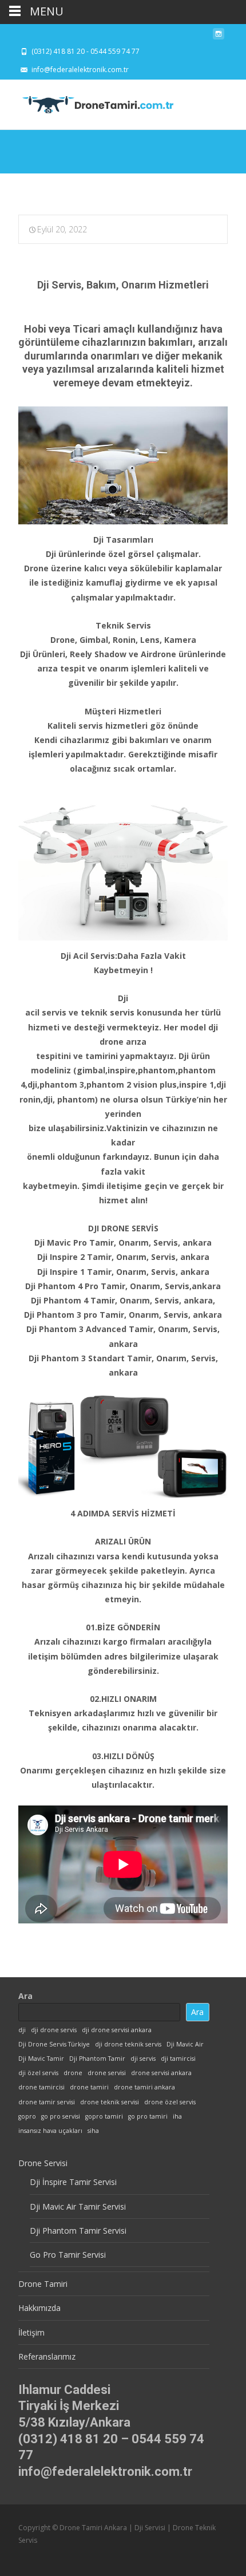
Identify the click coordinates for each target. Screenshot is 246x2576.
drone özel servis (170, 2102)
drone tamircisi (41, 2087)
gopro (27, 2116)
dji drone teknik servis (128, 2044)
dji (22, 2030)
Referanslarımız (47, 2356)
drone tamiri (89, 2087)
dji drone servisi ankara (117, 2030)
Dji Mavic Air (185, 2044)
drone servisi (107, 2073)
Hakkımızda (39, 2308)
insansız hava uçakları (50, 2131)
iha (177, 2116)
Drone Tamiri (43, 2284)
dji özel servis (38, 2073)
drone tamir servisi (47, 2102)
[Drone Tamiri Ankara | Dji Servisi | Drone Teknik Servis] (89, 102)
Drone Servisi (43, 2163)
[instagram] (219, 37)
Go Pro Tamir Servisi (68, 2255)
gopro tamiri (104, 2116)
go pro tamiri (148, 2116)
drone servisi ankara (161, 2073)
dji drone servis (54, 2030)
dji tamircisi (178, 2059)
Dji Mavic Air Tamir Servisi (78, 2206)
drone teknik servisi (110, 2102)
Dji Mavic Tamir (41, 2059)
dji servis (143, 2059)
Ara (25, 1996)
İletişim (31, 2332)
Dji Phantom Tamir (97, 2059)
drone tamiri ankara (144, 2087)
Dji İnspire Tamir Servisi (73, 2182)
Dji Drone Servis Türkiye (54, 2044)
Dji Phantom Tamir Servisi (78, 2231)
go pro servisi (61, 2116)
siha (93, 2131)
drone (73, 2073)
